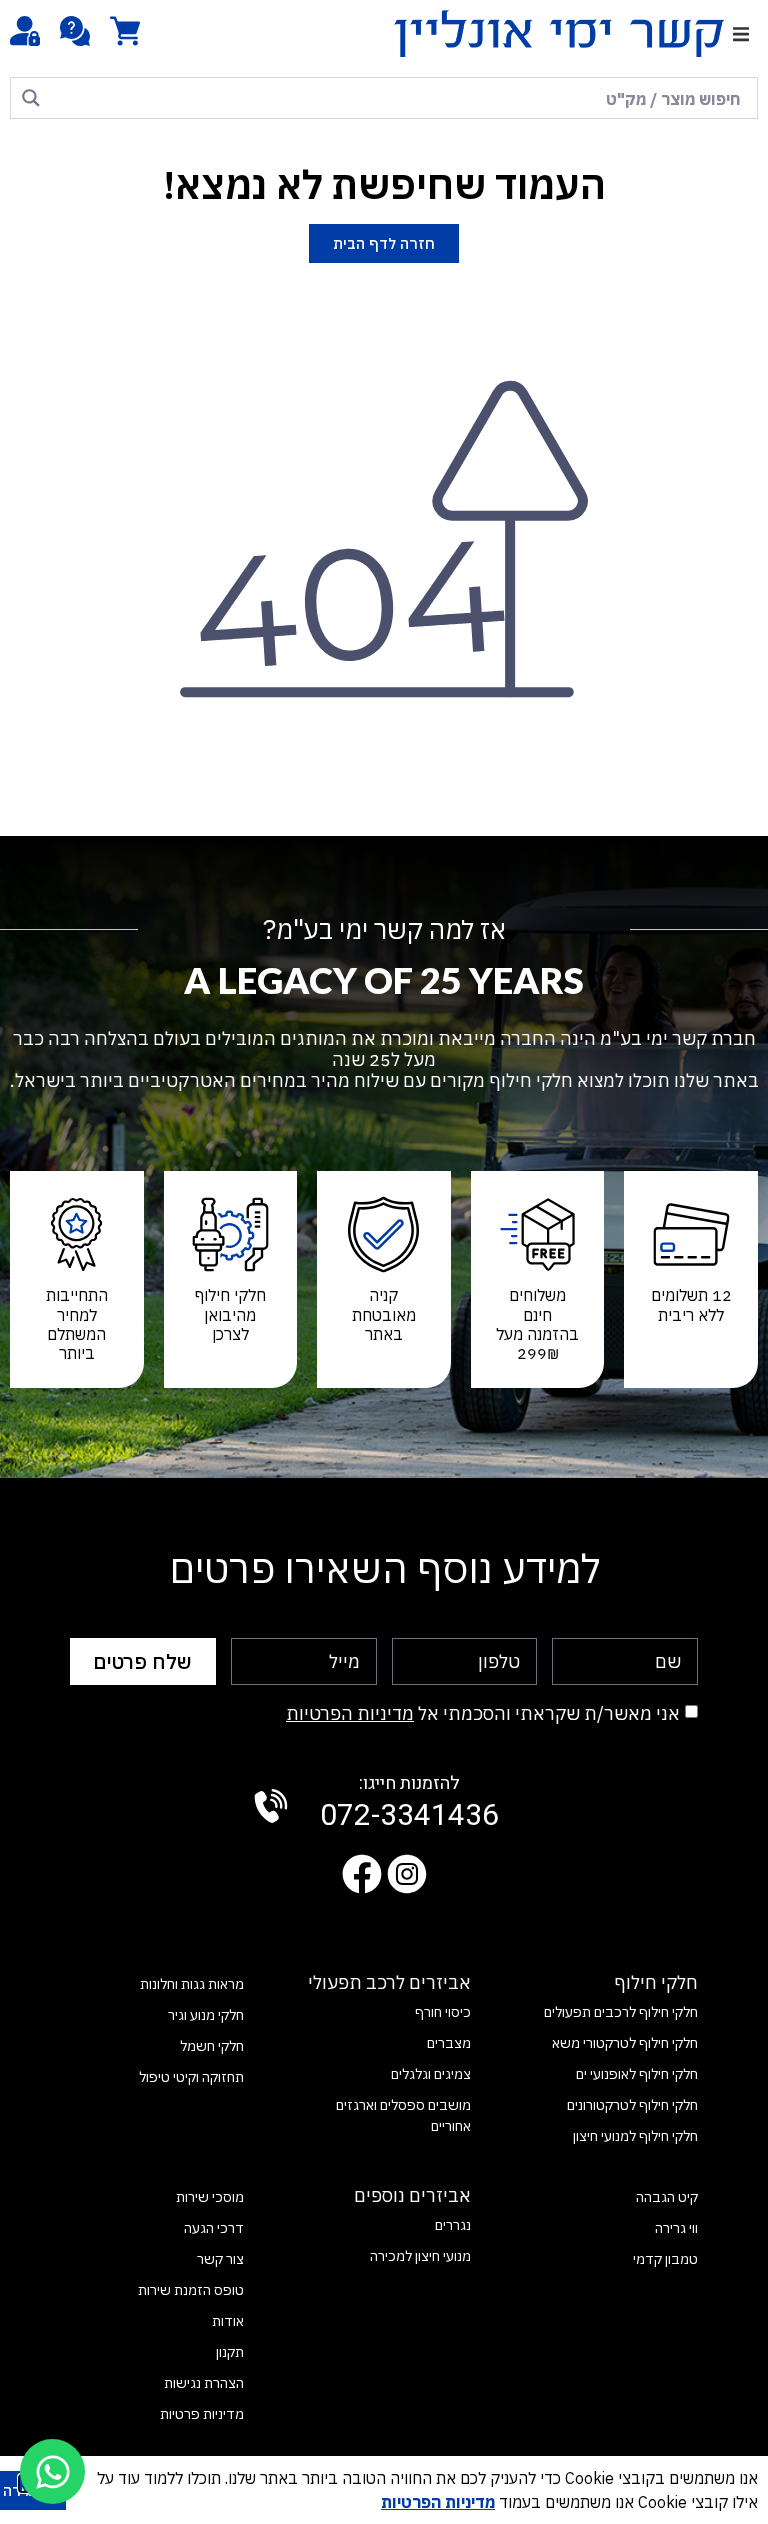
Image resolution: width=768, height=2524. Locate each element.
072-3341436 (409, 1804)
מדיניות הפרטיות (350, 1713)
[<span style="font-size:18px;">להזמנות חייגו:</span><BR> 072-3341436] (271, 1806)
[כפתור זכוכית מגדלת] (31, 98)
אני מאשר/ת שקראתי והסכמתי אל (483, 1713)
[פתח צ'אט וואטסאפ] (52, 2471)
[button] (740, 33)
